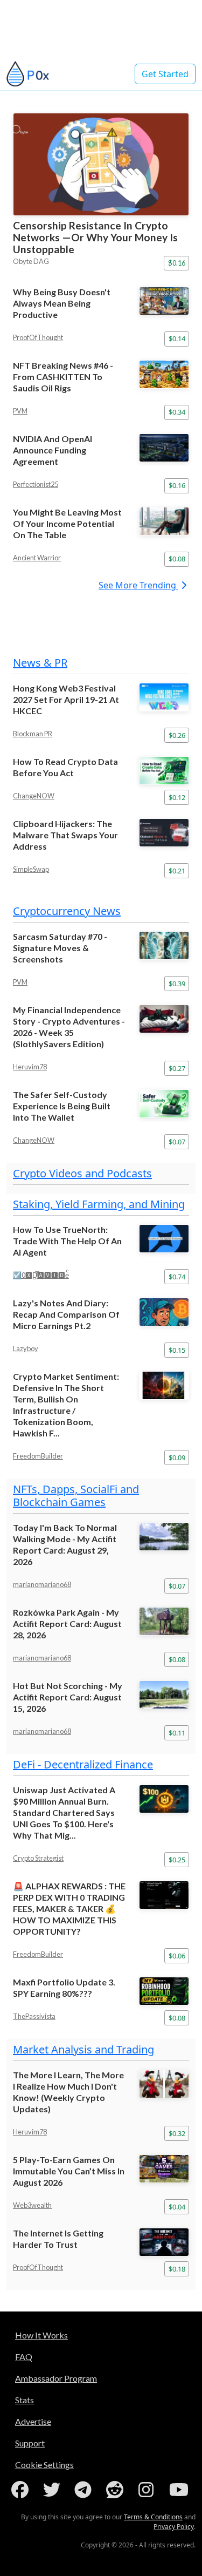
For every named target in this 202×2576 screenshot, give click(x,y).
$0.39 (177, 984)
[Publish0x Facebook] (22, 2490)
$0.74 (177, 1277)
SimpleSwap (31, 869)
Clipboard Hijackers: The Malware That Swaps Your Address (65, 835)
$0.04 (177, 2207)
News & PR (40, 663)
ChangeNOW (34, 796)
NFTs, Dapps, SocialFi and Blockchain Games (76, 1496)
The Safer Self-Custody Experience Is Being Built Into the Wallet (62, 1106)
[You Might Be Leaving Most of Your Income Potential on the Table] (164, 521)
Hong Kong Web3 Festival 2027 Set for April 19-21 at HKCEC (66, 699)
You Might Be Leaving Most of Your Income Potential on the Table (67, 523)
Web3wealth (32, 2205)
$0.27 (177, 1068)
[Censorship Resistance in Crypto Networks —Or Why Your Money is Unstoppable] (101, 164)
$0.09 (177, 1458)
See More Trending (138, 585)
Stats (25, 2400)
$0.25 (177, 1860)
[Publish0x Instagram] (148, 2490)
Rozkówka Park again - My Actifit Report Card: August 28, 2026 (67, 1623)
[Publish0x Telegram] (85, 2490)
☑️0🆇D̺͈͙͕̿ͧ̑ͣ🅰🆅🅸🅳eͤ (41, 1275)
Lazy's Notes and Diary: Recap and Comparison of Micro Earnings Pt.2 (66, 1314)
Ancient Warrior (37, 558)
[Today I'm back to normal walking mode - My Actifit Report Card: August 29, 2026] (164, 1537)
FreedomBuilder (38, 1456)
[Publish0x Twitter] (54, 2490)
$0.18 (177, 2269)
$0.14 (177, 338)
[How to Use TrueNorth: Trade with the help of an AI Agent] (164, 1239)
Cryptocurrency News (67, 911)
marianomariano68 (42, 1584)
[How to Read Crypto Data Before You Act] (164, 771)
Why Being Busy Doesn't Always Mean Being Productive (62, 303)
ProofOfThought (38, 337)
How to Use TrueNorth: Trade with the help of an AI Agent (67, 1241)
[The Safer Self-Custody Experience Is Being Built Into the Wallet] (164, 1104)
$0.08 (177, 559)
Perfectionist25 (36, 484)
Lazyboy (26, 1348)
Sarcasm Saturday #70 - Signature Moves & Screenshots (60, 948)
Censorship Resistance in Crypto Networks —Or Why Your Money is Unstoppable (95, 237)
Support (30, 2443)
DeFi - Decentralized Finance (83, 1764)
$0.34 (177, 412)
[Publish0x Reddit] (117, 2490)
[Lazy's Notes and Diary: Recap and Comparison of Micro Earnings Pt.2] (164, 1312)
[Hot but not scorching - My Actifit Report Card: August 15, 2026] (164, 1695)
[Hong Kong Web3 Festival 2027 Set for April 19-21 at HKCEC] (164, 697)
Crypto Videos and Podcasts (82, 1173)
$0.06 (177, 1956)
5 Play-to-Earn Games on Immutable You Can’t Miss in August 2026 (69, 2171)
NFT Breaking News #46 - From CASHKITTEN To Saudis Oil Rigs (63, 377)
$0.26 (177, 735)
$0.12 (177, 797)
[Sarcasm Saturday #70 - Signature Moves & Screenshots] (164, 945)
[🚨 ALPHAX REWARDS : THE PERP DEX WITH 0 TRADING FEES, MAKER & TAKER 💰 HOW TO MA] (164, 1895)
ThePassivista (34, 2016)
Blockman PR (33, 734)
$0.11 (177, 1733)
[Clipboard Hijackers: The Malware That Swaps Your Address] (164, 833)
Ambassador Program (56, 2378)
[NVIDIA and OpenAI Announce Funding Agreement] (164, 448)
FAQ (24, 2357)
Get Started (165, 74)
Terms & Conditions (153, 2517)
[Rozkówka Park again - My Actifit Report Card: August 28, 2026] (164, 1621)
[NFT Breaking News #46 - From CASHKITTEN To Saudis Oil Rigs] (164, 374)
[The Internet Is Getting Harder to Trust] (164, 2242)
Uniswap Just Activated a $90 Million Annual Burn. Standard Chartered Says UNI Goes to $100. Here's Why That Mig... (64, 1812)
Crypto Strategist (38, 1858)
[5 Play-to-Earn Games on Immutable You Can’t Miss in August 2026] (164, 2169)
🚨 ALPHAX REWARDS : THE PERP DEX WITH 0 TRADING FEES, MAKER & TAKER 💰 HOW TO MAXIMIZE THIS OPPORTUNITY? (69, 1909)
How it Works (41, 2335)
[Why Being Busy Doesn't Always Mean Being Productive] (164, 301)
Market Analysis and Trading (83, 2049)
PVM (20, 411)
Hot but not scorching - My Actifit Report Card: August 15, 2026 (68, 1697)
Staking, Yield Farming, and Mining (99, 1204)
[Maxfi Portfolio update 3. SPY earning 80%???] (164, 1991)
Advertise (33, 2421)
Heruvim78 (30, 1067)
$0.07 (177, 1142)
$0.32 (177, 2133)
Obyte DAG (31, 261)
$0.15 (177, 1350)
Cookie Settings (44, 2465)
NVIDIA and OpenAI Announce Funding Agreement (53, 450)
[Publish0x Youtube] (180, 2490)
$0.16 (177, 263)
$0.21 (177, 871)
